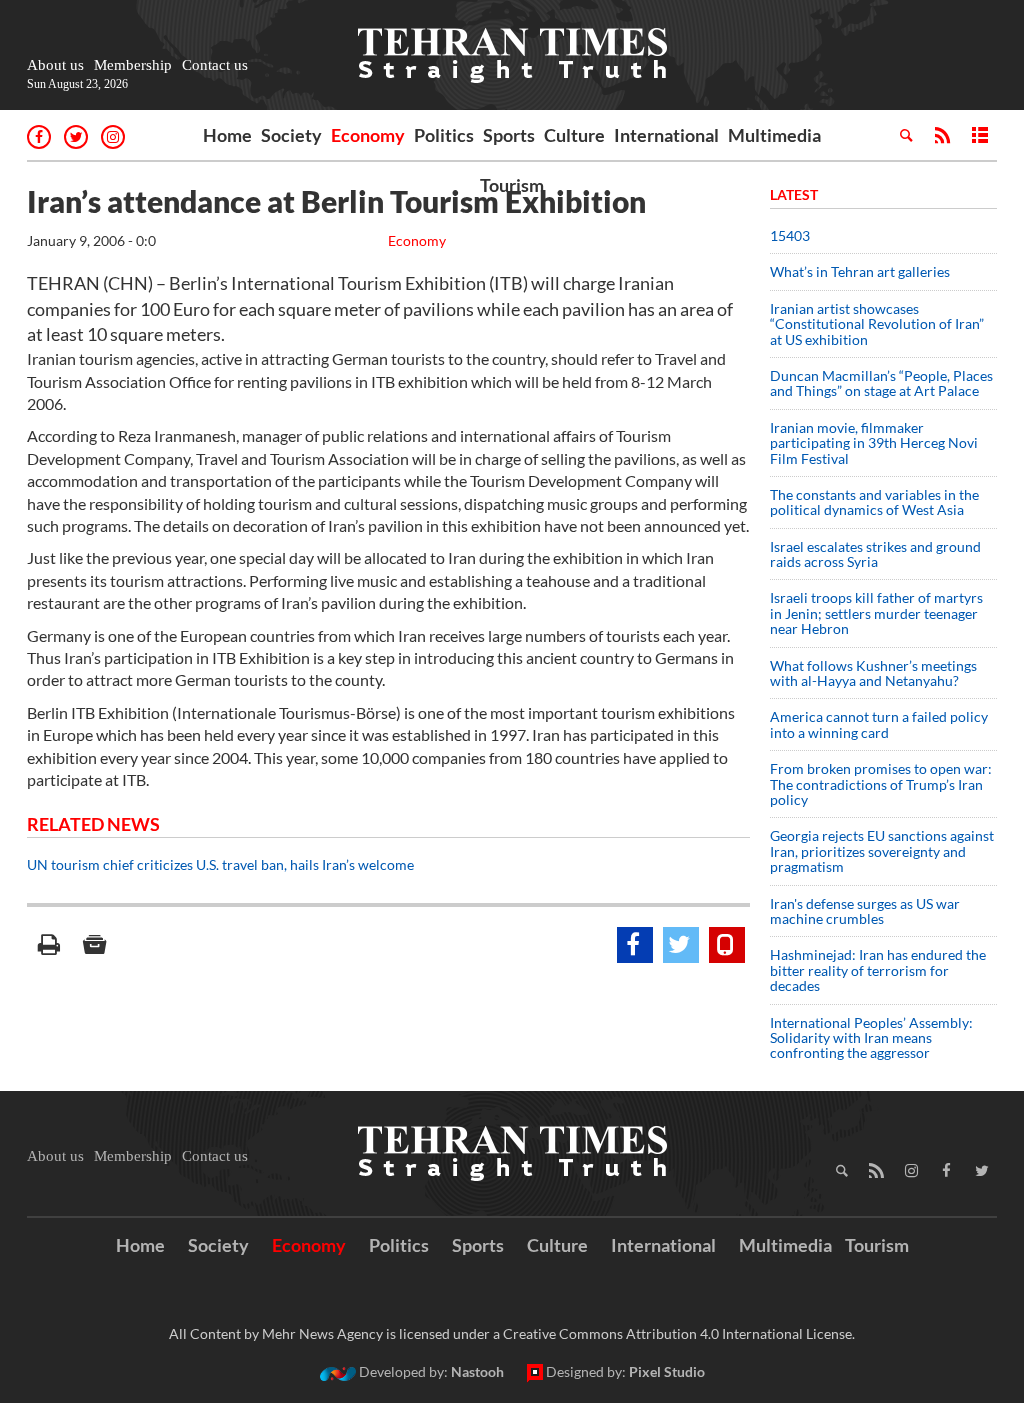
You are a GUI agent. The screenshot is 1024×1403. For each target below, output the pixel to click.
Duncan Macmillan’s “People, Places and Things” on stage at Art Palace (881, 383)
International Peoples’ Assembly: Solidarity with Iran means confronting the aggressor (871, 1038)
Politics (444, 135)
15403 (790, 235)
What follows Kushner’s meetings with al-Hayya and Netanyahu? (873, 673)
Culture (574, 135)
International (666, 135)
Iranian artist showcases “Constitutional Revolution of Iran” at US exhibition (877, 324)
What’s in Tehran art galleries (860, 271)
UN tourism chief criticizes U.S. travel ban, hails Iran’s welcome (220, 864)
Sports (509, 135)
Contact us (215, 65)
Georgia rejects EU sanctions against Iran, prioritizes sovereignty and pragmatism (882, 851)
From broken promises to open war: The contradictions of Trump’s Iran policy (881, 784)
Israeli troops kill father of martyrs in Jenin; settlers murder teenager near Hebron (876, 613)
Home (227, 135)
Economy (368, 135)
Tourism (512, 185)
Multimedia (774, 135)
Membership (133, 65)
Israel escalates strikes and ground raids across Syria (875, 554)
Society (291, 135)
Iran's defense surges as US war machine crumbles (865, 911)
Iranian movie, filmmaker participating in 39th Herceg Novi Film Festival (874, 443)
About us (55, 65)
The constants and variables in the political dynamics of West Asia (874, 502)
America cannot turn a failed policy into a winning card (879, 724)
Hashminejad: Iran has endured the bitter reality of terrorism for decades (878, 970)
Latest (794, 194)
